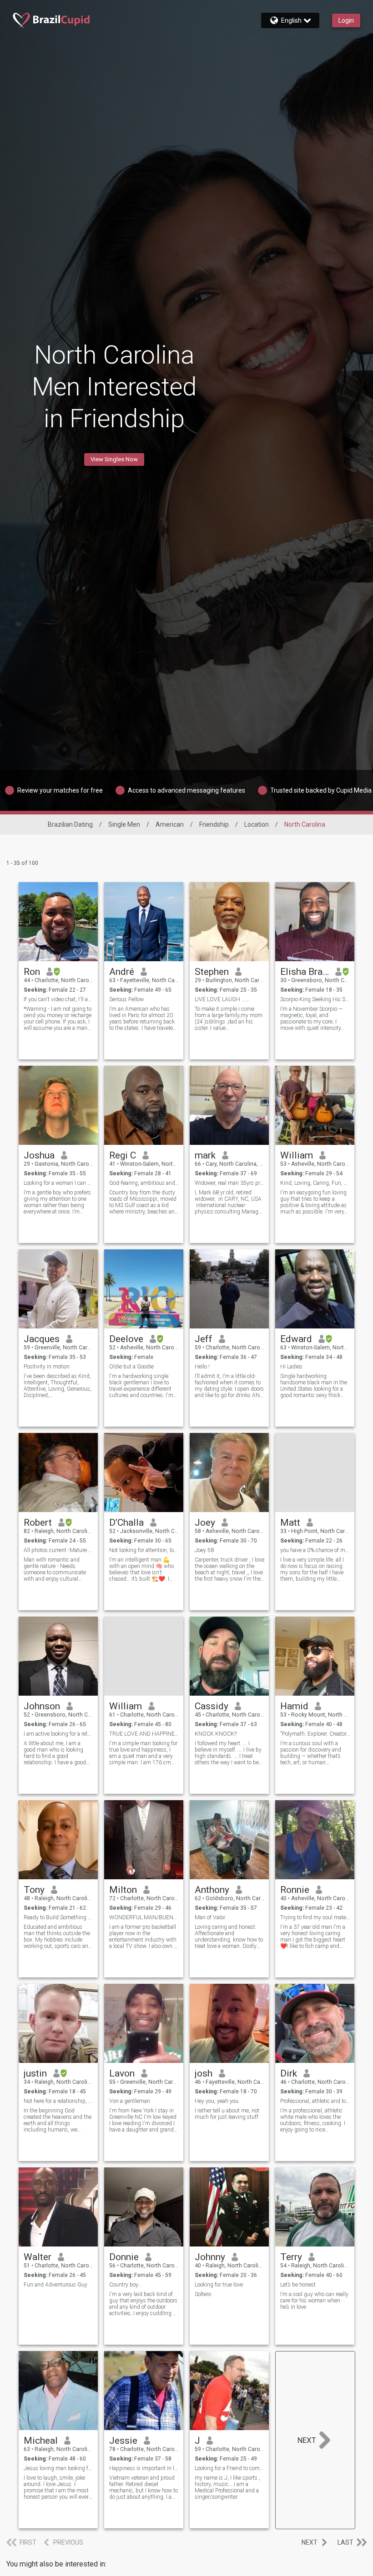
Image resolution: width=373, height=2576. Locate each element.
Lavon (122, 2073)
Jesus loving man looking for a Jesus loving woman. (58, 2468)
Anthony (212, 1890)
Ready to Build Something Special (58, 1917)
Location (257, 824)
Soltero (203, 2294)
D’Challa (126, 1523)
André (122, 972)
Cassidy (212, 1706)
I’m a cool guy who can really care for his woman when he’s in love (314, 2301)
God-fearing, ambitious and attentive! (144, 1183)
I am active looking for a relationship (58, 1734)
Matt (290, 1523)
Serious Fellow (126, 999)
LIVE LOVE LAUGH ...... (222, 999)
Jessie (123, 2441)
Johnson (42, 1706)
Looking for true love (219, 2285)
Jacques (42, 1339)
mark (205, 1155)
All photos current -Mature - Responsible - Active (58, 1550)
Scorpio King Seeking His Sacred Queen (315, 999)
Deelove (126, 1339)
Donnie (124, 2257)
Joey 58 (204, 1550)
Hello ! (202, 1367)
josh (204, 2073)
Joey (205, 1523)
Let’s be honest (298, 2285)
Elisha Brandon (305, 972)
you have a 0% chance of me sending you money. (315, 1550)
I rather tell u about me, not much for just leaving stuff (227, 2114)
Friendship (214, 824)
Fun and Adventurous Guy (55, 2285)
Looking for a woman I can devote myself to (58, 1183)
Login (346, 20)
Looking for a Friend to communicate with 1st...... (229, 2468)
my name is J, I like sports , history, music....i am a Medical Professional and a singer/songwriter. (227, 2487)
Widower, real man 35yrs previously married (229, 1183)
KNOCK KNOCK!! (216, 1734)
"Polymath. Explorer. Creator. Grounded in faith (315, 1734)
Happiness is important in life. (144, 2468)
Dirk (289, 2073)
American (170, 824)
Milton (123, 1890)
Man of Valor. (210, 1917)
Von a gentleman (130, 2101)
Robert (38, 1523)
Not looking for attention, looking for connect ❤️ (144, 1550)
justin (35, 2073)
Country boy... (126, 2285)
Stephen (212, 972)
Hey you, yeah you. (217, 2101)
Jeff (204, 1339)
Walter (38, 2257)
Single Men (124, 824)
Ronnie (295, 1890)
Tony (34, 1890)
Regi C (123, 1155)
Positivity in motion (47, 1367)
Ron (32, 972)
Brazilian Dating (70, 824)
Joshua (39, 1155)
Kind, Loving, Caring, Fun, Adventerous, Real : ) (315, 1183)
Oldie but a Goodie (131, 1367)
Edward (296, 1339)
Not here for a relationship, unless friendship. (58, 2101)
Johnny (210, 2257)
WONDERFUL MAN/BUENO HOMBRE (144, 1917)
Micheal (41, 2441)
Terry (291, 2257)
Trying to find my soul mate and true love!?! (315, 1917)
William (297, 1155)
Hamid (294, 1706)
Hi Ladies (291, 1367)
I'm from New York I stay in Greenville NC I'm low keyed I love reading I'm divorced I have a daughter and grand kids (143, 2120)
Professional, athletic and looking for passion (315, 2101)
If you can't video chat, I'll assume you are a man (58, 999)
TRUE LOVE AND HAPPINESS (144, 1734)
